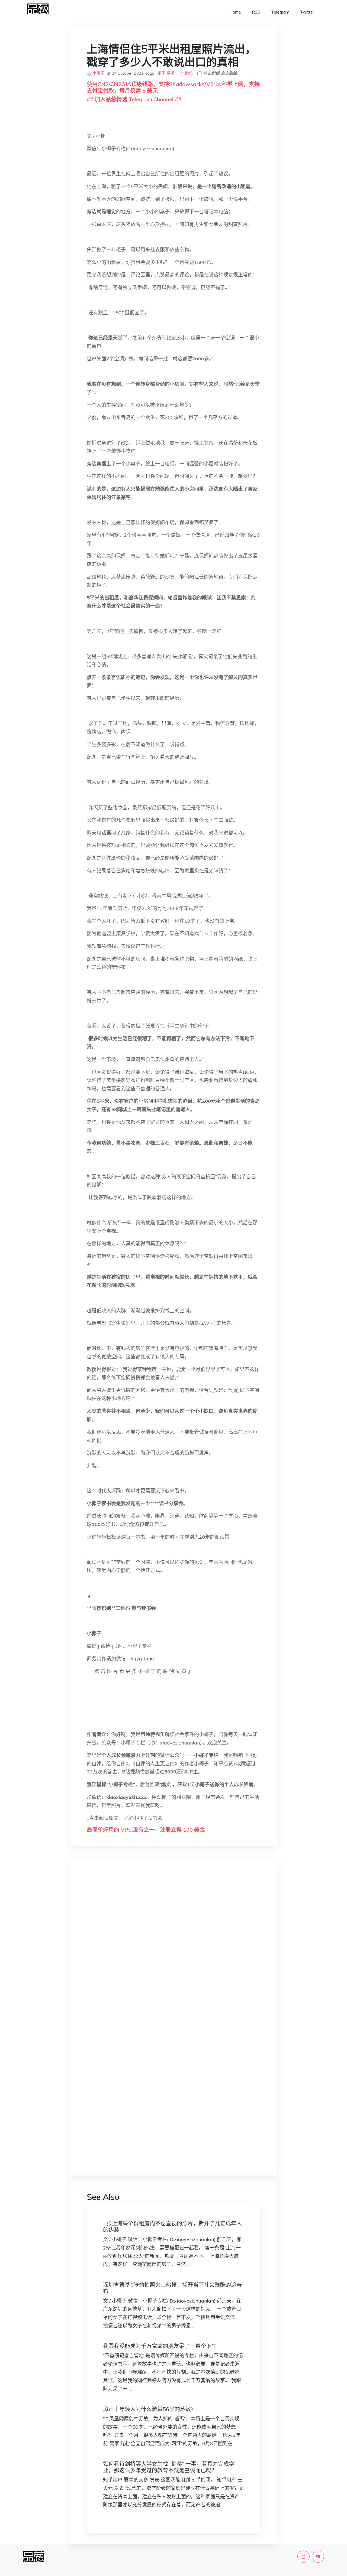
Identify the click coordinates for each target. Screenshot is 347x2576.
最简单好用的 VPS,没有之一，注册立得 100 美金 (146, 1830)
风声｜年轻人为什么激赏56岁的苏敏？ (150, 2409)
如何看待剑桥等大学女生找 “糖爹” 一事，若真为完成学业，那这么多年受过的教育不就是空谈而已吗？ (169, 2467)
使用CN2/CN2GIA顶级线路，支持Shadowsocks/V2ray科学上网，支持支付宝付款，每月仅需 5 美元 (173, 87)
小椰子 (99, 73)
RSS (256, 12)
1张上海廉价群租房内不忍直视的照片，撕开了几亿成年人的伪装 (172, 2227)
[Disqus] (173, 1949)
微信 (189, 73)
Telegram (280, 12)
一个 (180, 73)
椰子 (161, 73)
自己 (198, 73)
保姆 (171, 73)
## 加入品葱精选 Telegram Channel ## (134, 99)
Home (235, 12)
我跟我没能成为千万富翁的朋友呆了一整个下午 (160, 2346)
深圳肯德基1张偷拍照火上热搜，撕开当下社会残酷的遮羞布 (172, 2288)
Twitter (307, 12)
